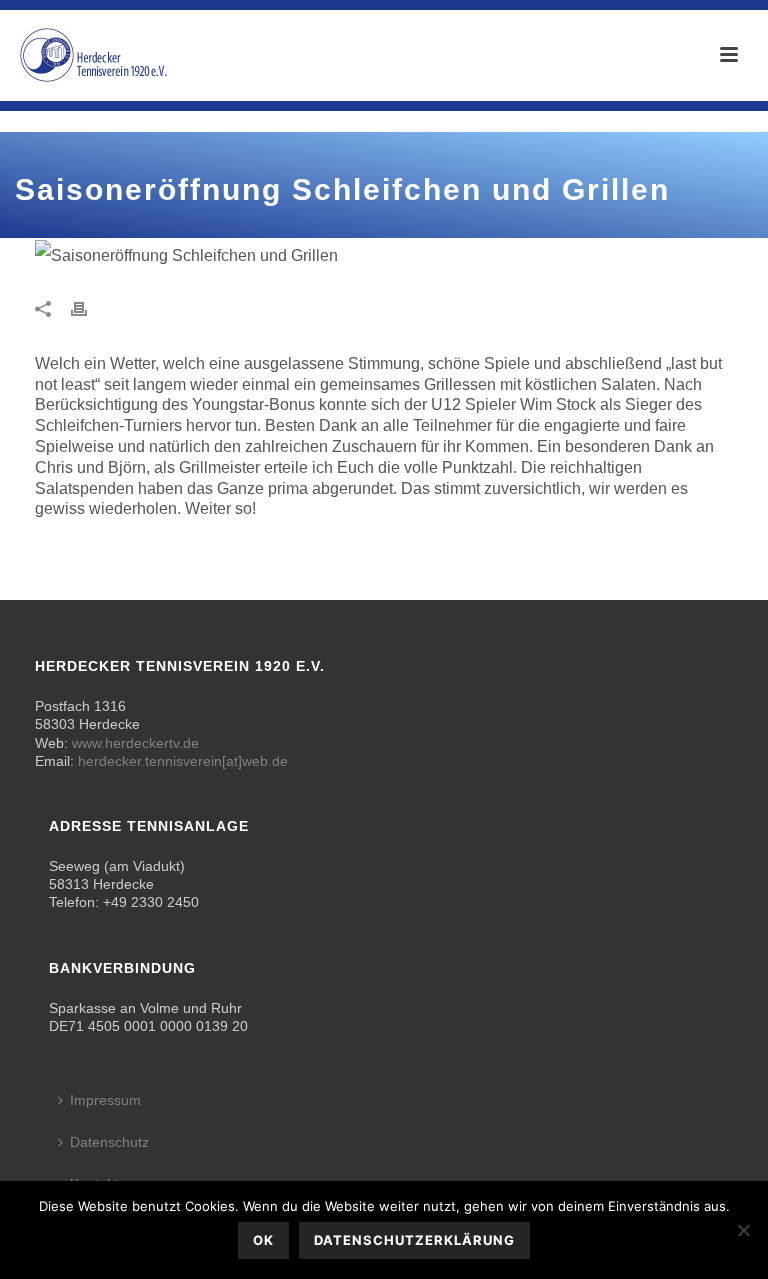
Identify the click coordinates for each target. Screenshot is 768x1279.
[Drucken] (89, 308)
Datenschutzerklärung (414, 1240)
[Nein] (743, 1230)
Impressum (105, 1100)
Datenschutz (109, 1142)
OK (263, 1240)
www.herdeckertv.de (135, 743)
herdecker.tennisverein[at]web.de (183, 761)
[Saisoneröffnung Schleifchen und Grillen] (209, 255)
